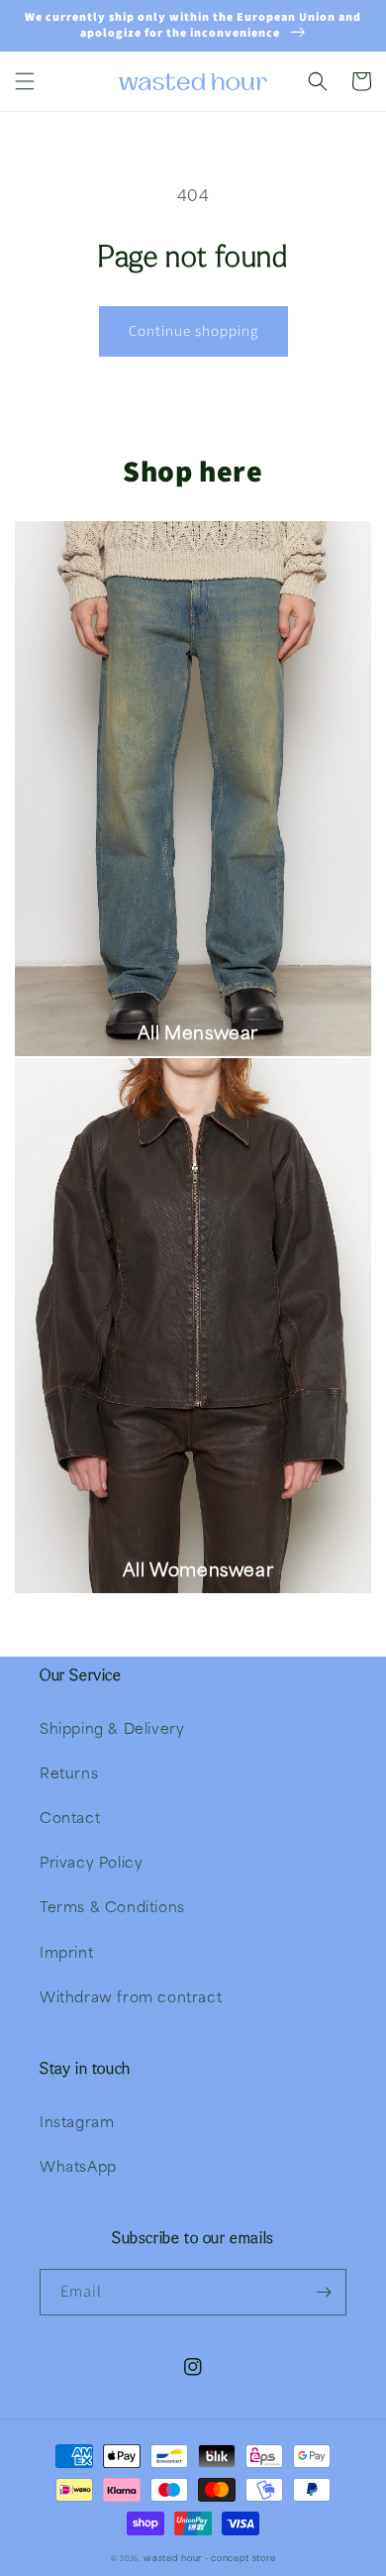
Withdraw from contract (131, 1996)
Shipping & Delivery (112, 1728)
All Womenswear (198, 1569)
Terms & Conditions (112, 1906)
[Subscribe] (324, 2292)
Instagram (77, 2121)
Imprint (66, 1952)
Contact (70, 1817)
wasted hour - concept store (209, 2558)
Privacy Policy (91, 1862)
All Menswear (198, 1032)
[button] (25, 81)
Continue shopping (193, 331)
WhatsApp (78, 2166)
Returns (69, 1772)
